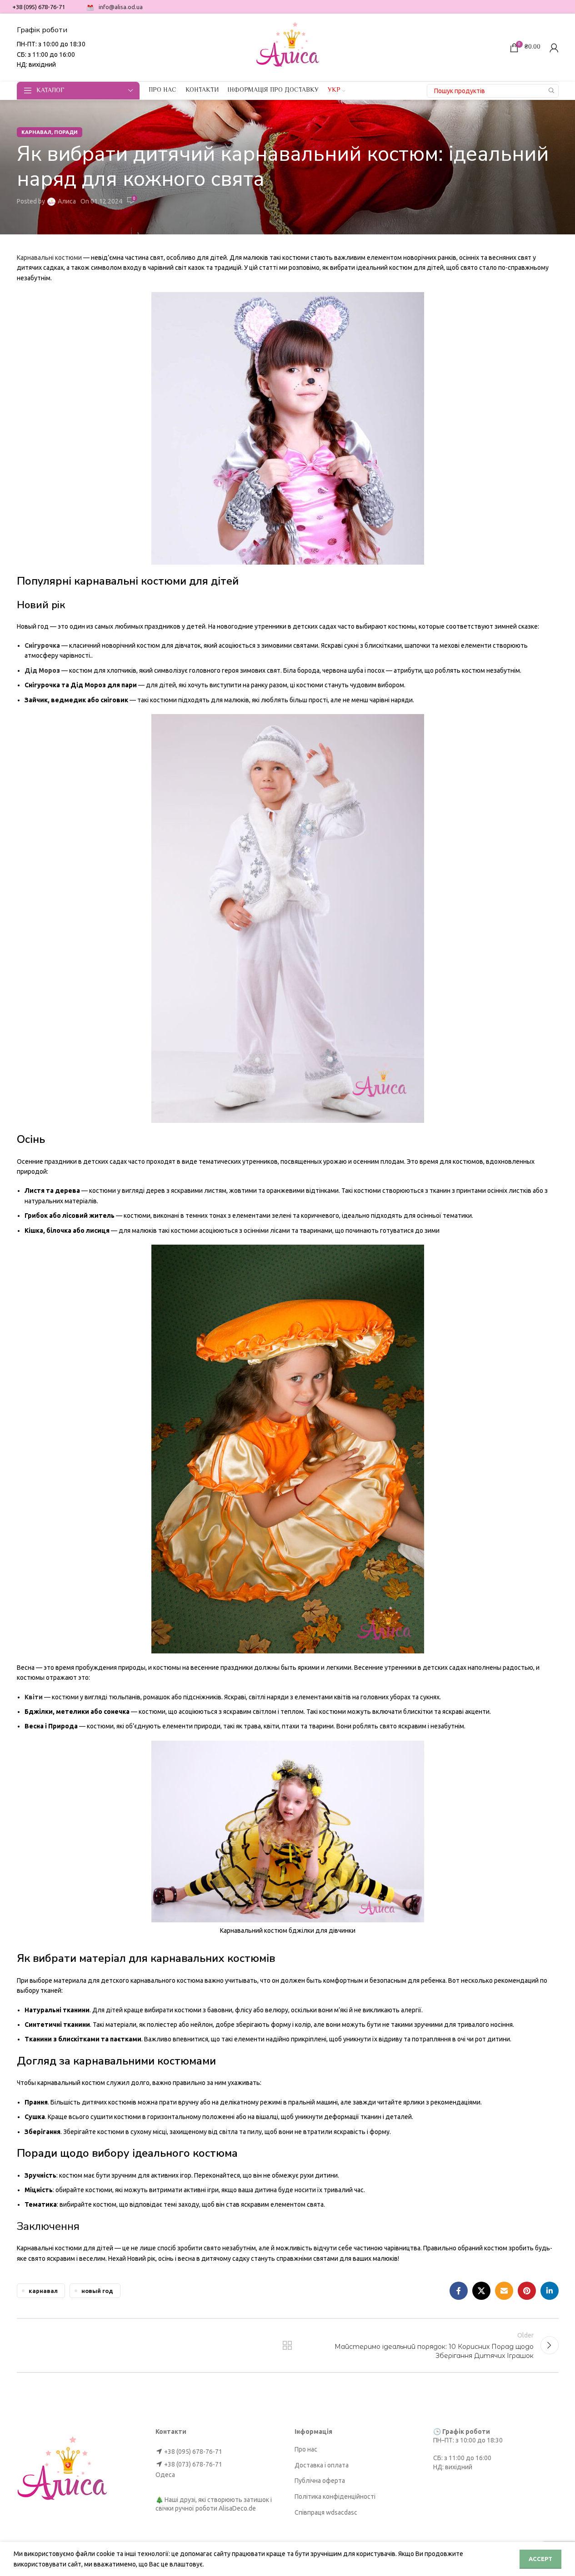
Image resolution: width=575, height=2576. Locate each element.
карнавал (36, 132)
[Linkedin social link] (550, 2291)
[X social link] (481, 2291)
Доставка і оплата (322, 2465)
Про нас (306, 2449)
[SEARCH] (552, 91)
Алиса (67, 201)
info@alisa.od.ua (121, 7)
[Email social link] (504, 2291)
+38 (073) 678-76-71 (193, 2464)
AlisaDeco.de (237, 2508)
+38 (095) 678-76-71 (193, 2452)
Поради (66, 132)
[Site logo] (288, 47)
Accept (540, 2559)
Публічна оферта (320, 2481)
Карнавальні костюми (49, 258)
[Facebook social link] (459, 2291)
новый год (97, 2291)
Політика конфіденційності (335, 2497)
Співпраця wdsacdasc (326, 2512)
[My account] (554, 48)
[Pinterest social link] (527, 2291)
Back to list (287, 2345)
